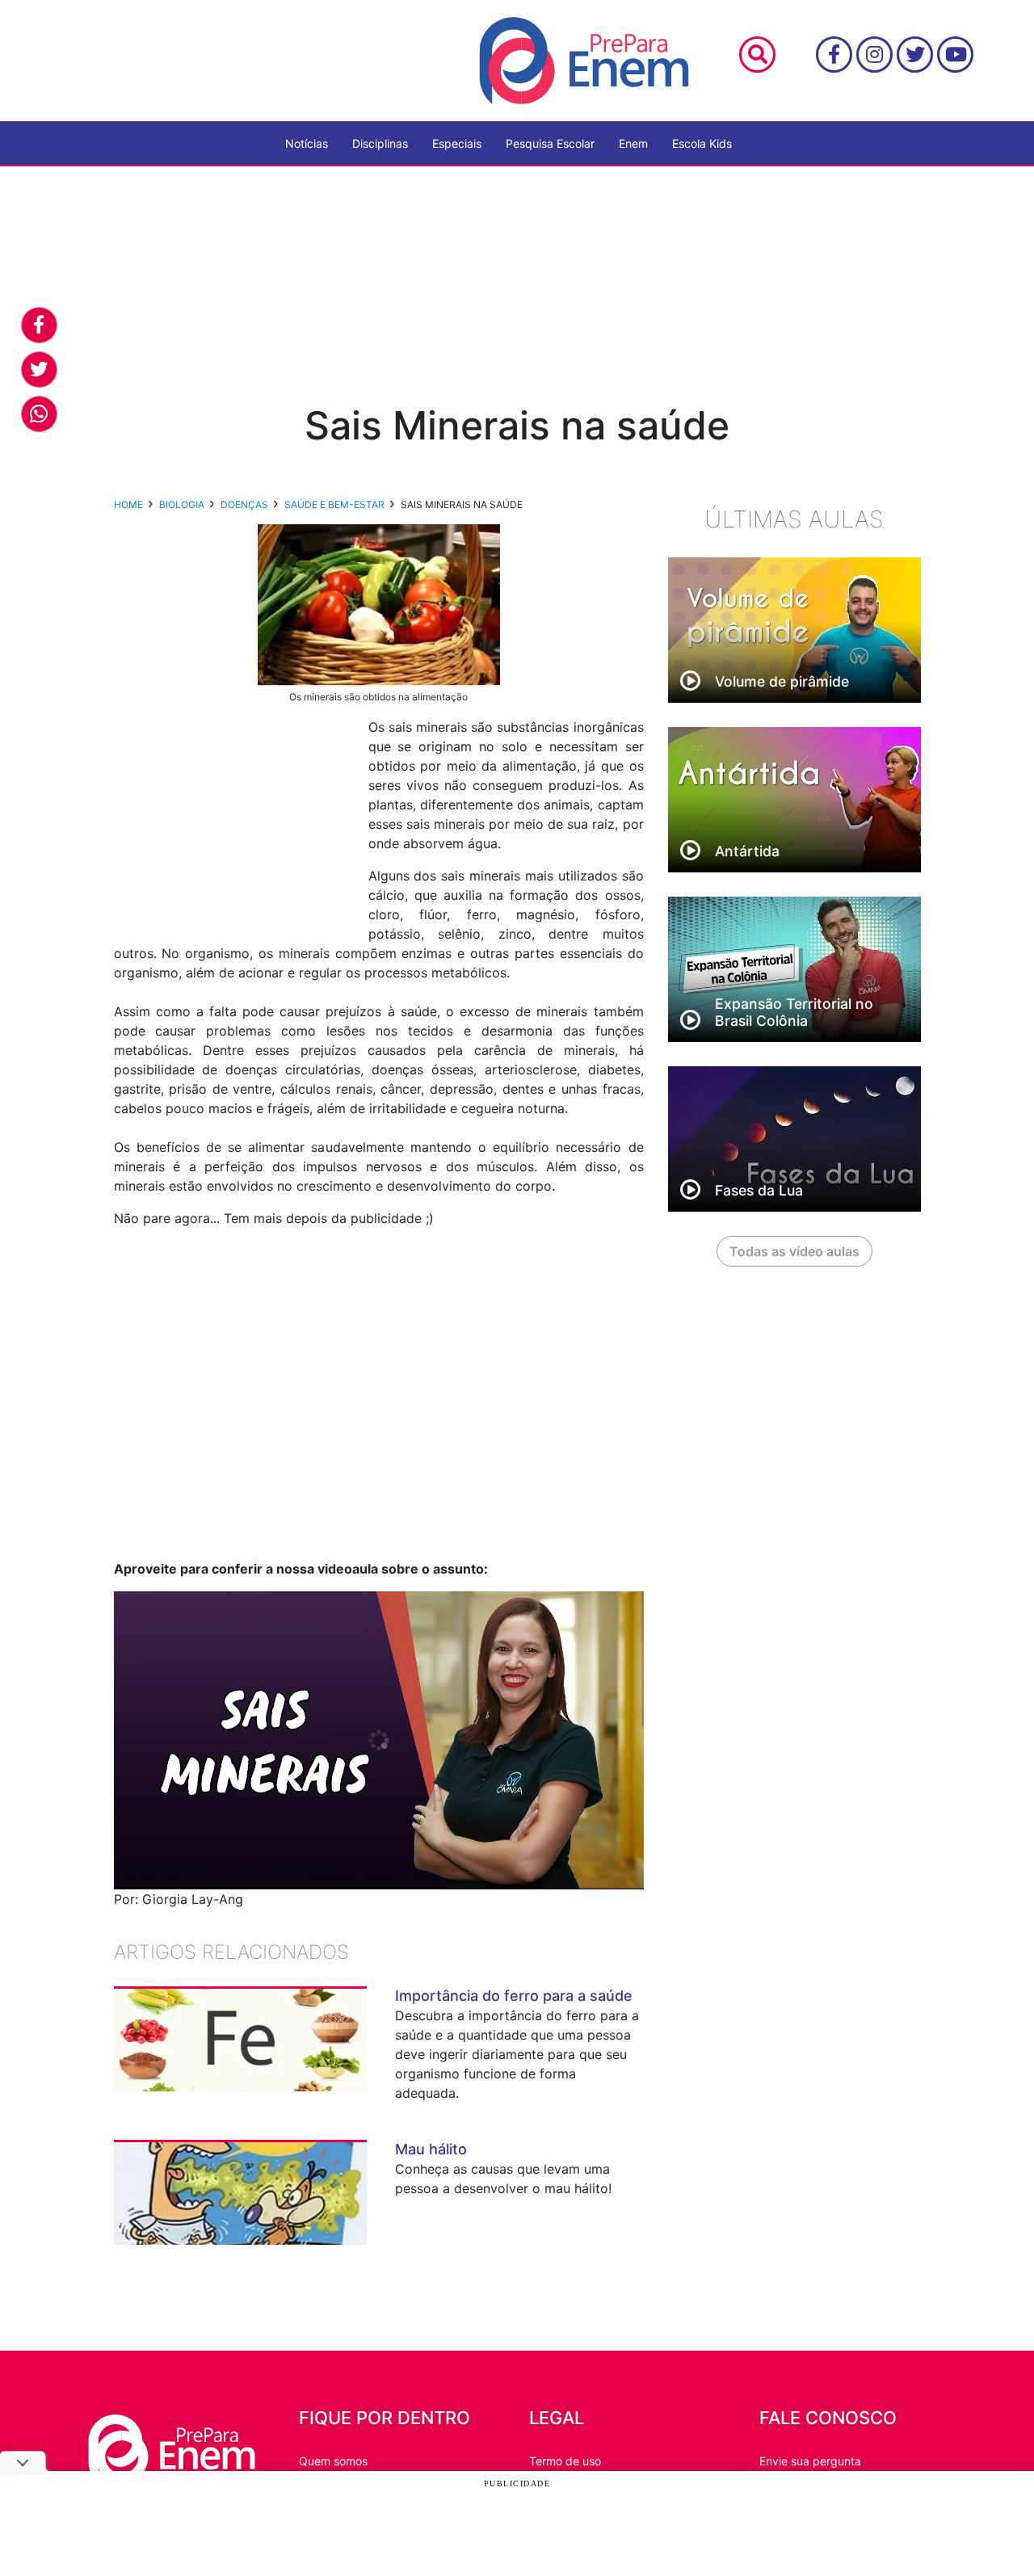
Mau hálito (431, 2149)
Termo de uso (565, 2461)
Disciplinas (380, 143)
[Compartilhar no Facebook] (39, 325)
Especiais (457, 143)
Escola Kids (702, 143)
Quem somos (333, 2461)
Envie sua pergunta (810, 2461)
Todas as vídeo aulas (794, 1251)
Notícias (307, 143)
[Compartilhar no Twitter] (39, 370)
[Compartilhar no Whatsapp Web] (39, 414)
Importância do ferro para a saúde (514, 1996)
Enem (633, 143)
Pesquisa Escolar (550, 143)
